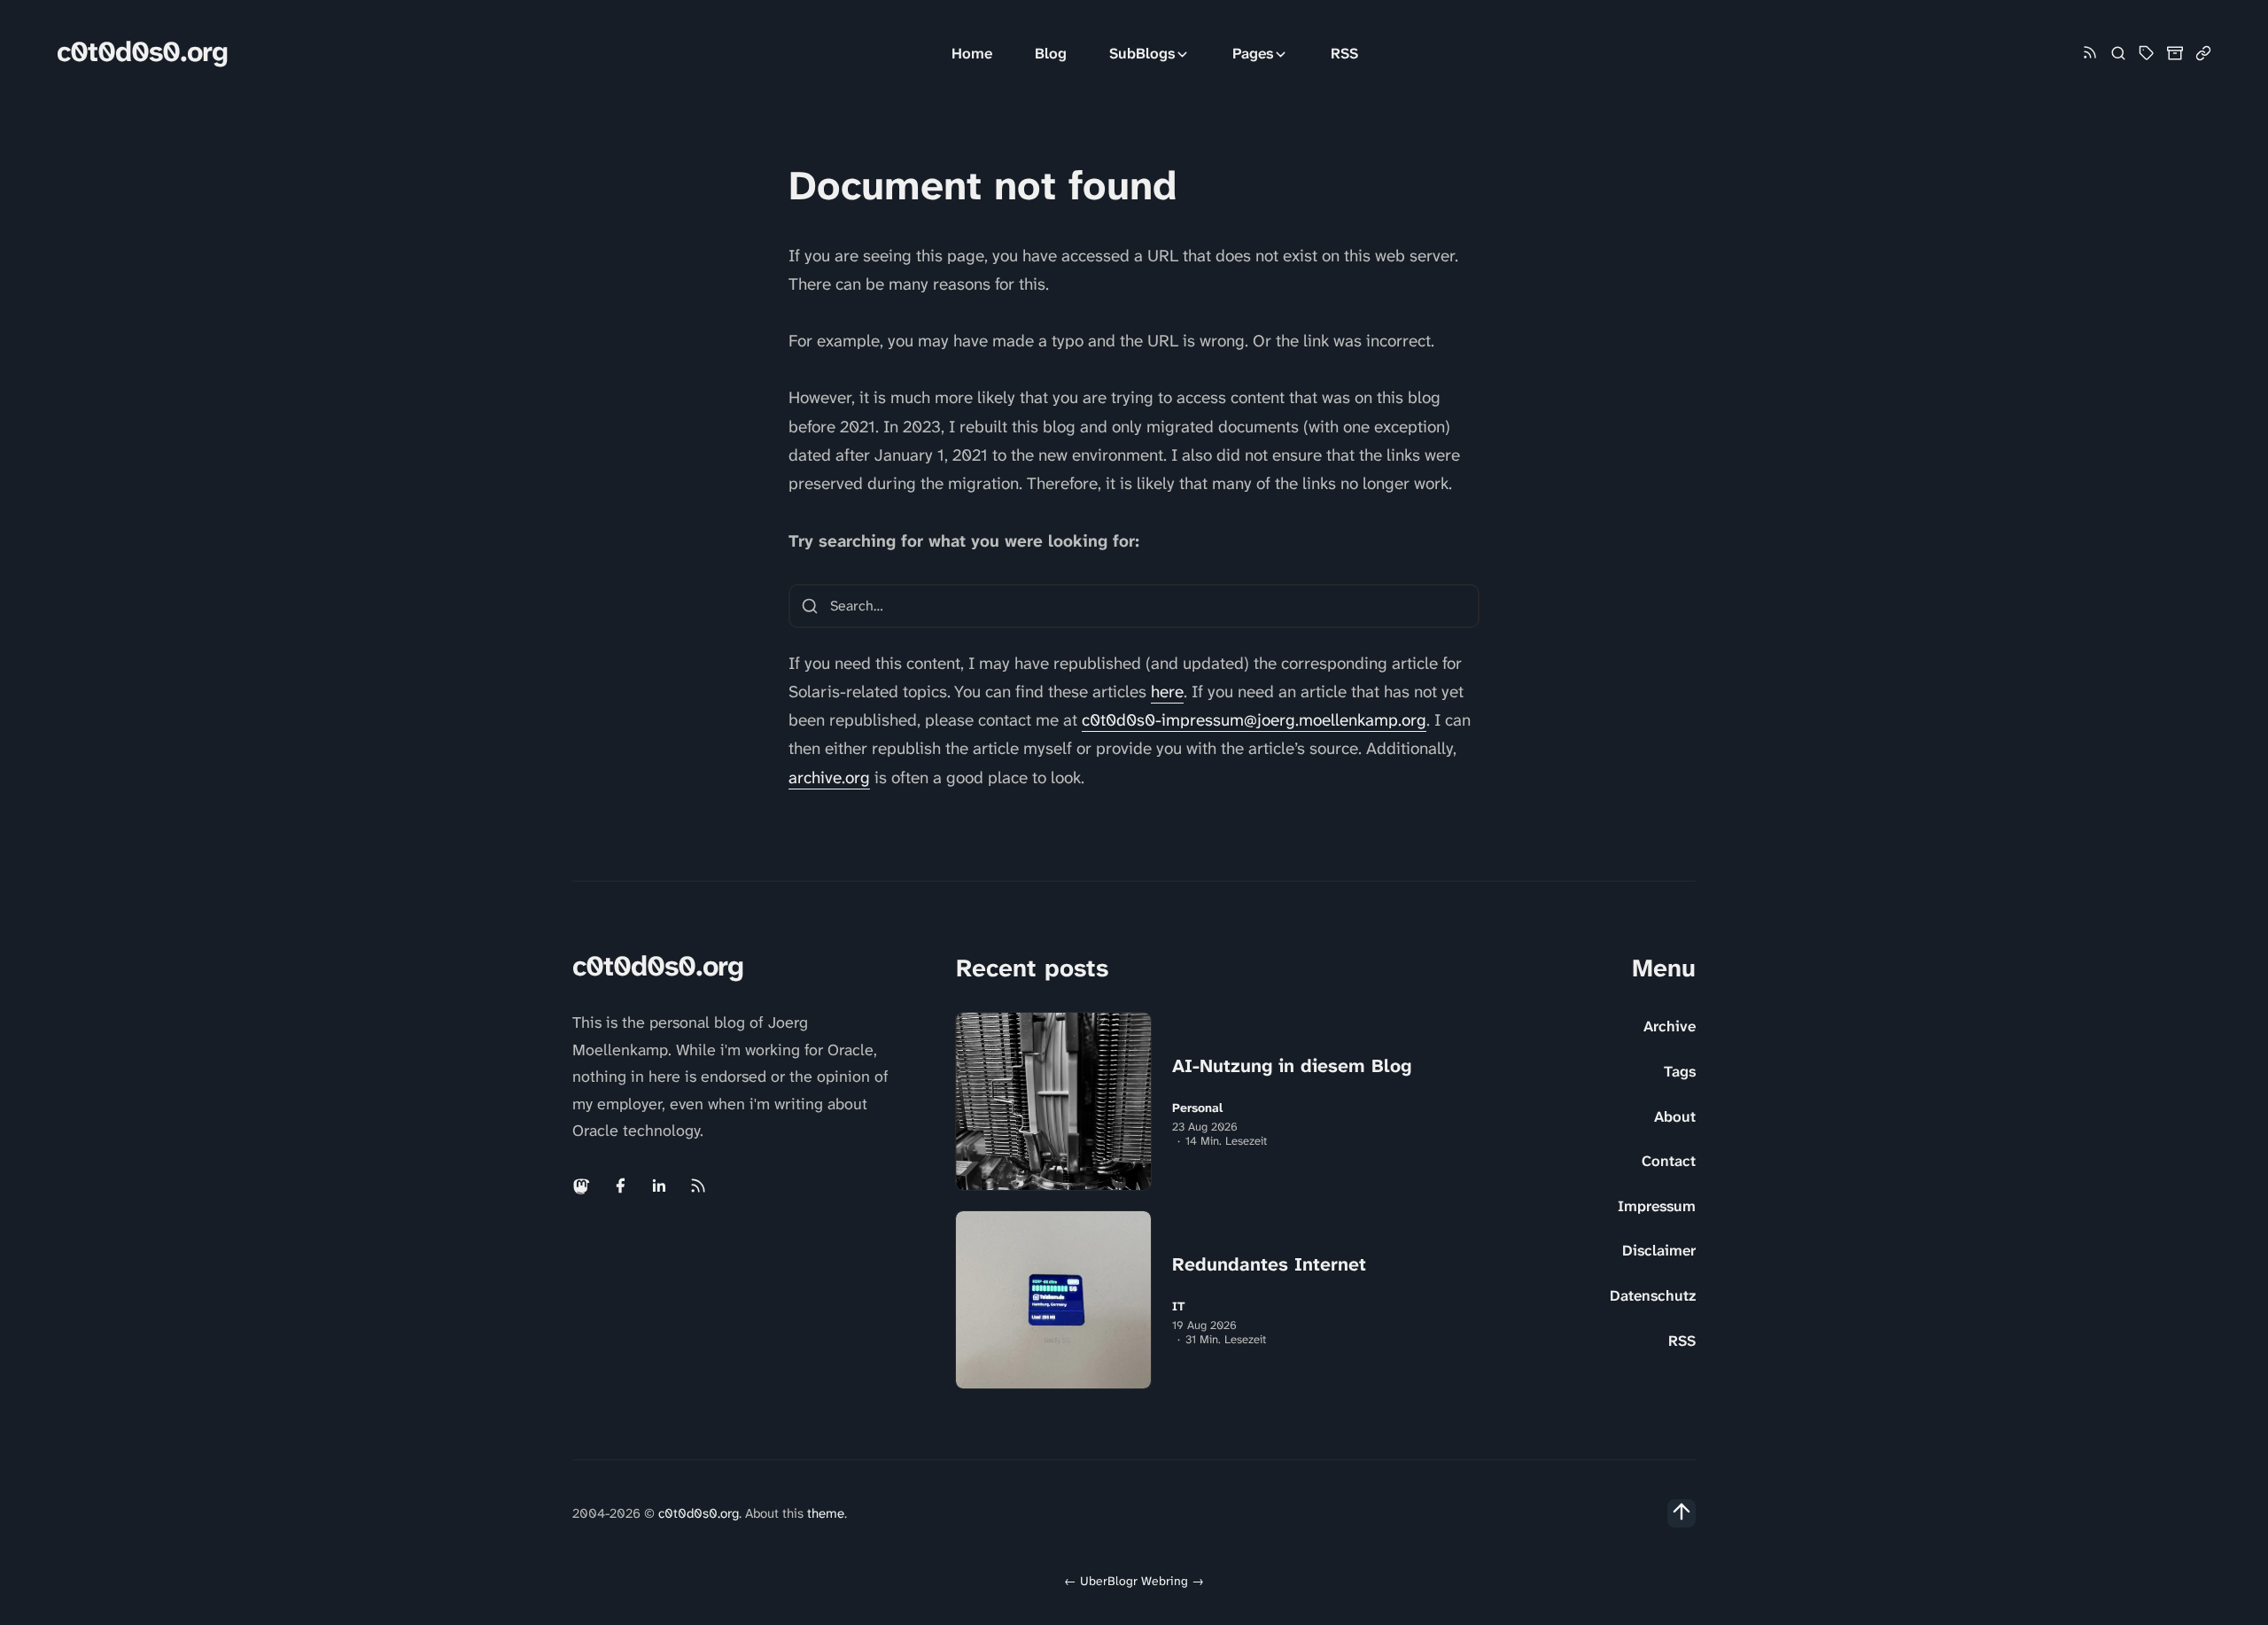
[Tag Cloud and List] (2147, 53)
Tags (1680, 1071)
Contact (1669, 1161)
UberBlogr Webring (1134, 1581)
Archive (1670, 1026)
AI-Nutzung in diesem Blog (1292, 1066)
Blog (1051, 53)
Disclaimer (1659, 1250)
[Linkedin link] (659, 1186)
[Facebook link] (620, 1186)
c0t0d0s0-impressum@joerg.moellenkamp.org (1254, 720)
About (1675, 1116)
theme (826, 1513)
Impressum (1657, 1206)
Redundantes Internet (1269, 1264)
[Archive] (2175, 53)
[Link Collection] (2203, 53)
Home (972, 53)
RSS (1344, 53)
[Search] (2118, 53)
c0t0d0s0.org (142, 52)
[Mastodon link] (583, 1186)
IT (1179, 1306)
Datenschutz (1653, 1295)
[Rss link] (2090, 54)
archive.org (829, 778)
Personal (1197, 1108)
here (1167, 692)
